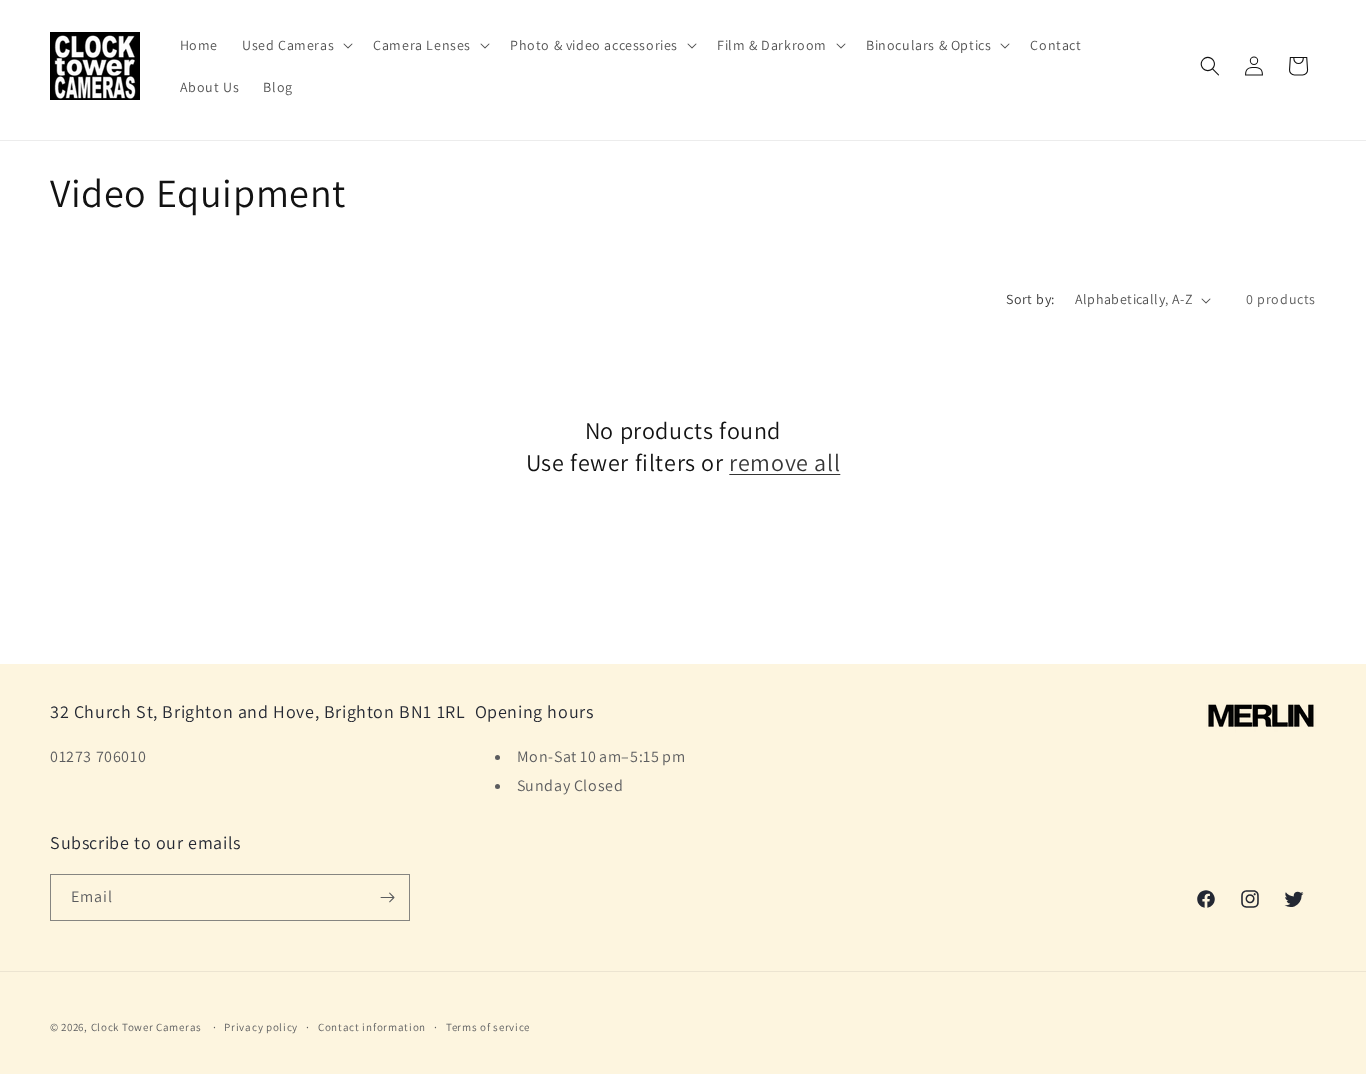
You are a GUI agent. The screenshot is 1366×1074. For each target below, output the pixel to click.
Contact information (372, 1027)
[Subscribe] (387, 897)
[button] (295, 45)
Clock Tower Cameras (146, 1027)
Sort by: (1030, 299)
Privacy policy (261, 1027)
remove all (784, 462)
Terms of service (488, 1027)
